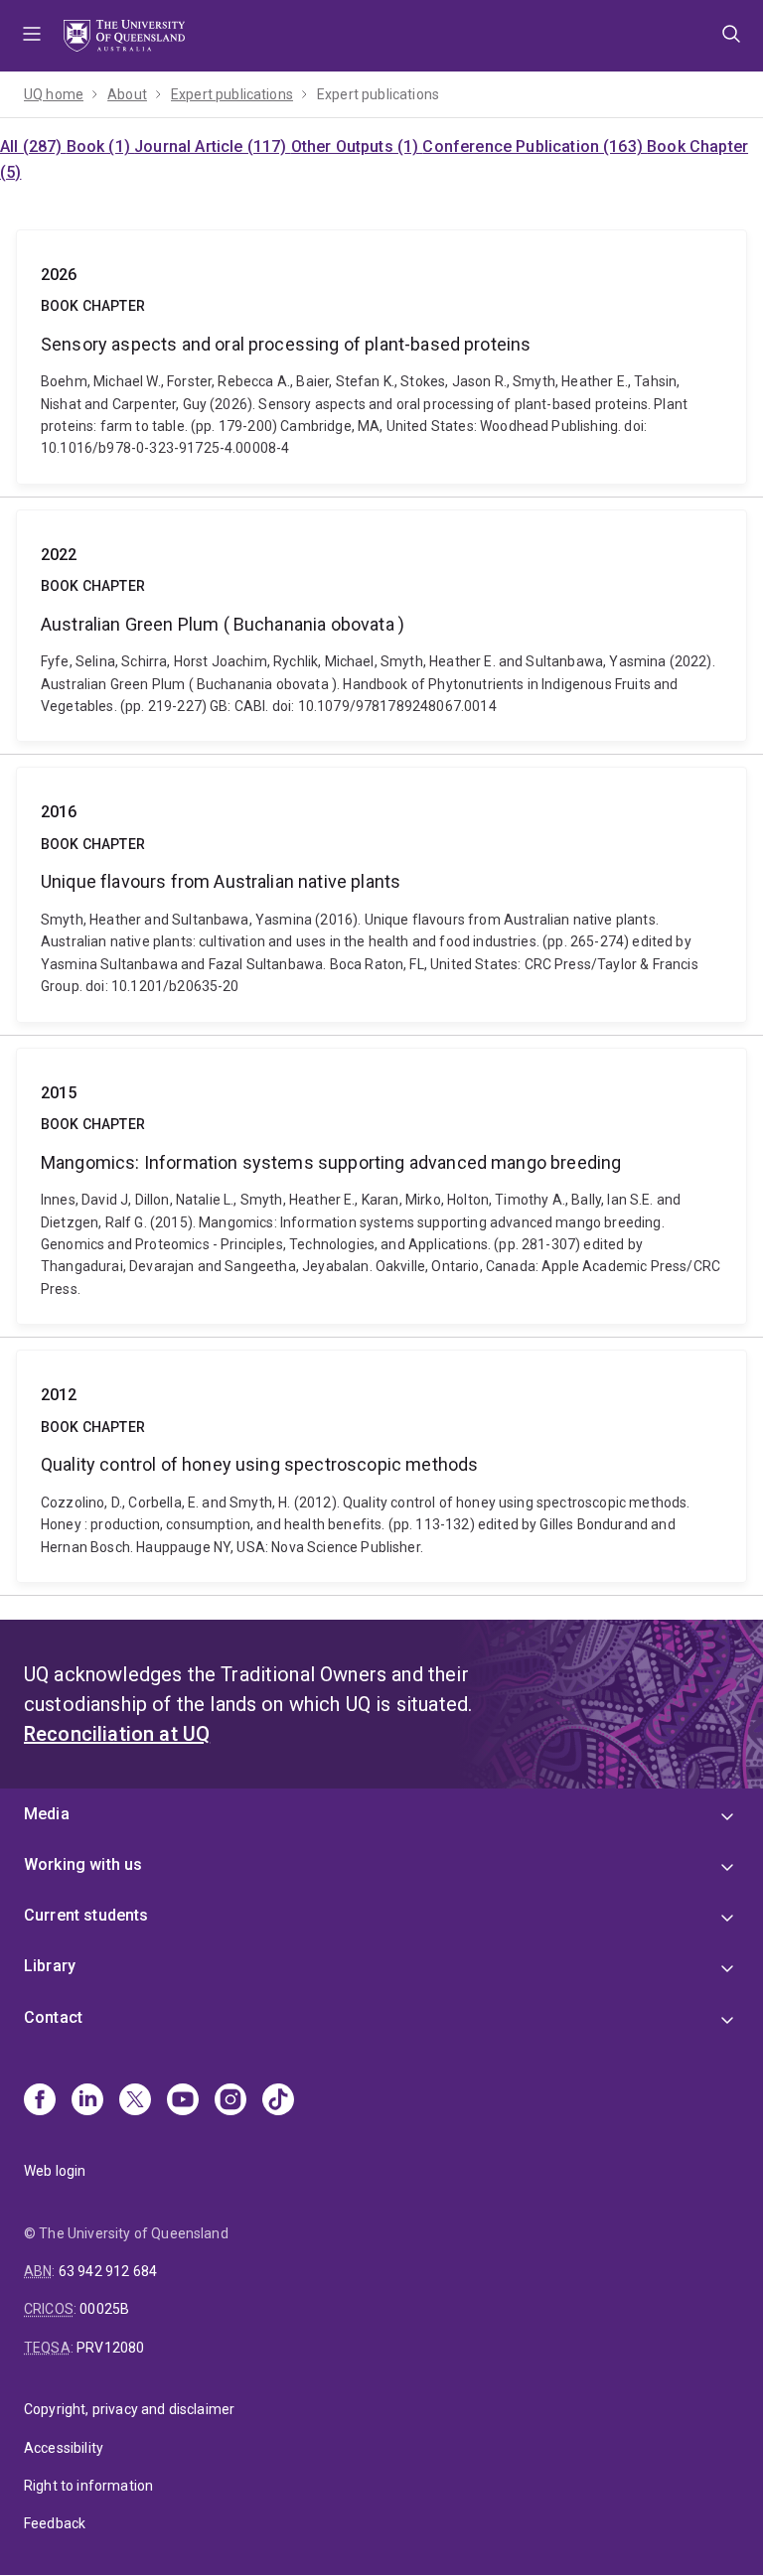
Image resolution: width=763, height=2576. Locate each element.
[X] (135, 2101)
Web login (55, 2171)
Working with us (83, 1864)
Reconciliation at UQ (117, 1734)
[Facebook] (40, 2101)
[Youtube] (183, 2101)
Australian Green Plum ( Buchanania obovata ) (381, 626)
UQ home (54, 94)
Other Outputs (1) (357, 146)
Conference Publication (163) (534, 146)
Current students (86, 1915)
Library (50, 1966)
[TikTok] (278, 2101)
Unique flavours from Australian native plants (381, 894)
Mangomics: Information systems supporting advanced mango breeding (381, 1187)
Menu (32, 36)
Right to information (88, 2486)
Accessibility (64, 2448)
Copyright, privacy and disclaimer (129, 2409)
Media (47, 1814)
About (127, 94)
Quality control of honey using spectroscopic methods (381, 1466)
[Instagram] (230, 2101)
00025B (104, 2309)
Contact (53, 2017)
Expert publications (232, 94)
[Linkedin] (87, 2101)
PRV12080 (110, 2348)
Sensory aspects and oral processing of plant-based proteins (381, 357)
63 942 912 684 (108, 2271)
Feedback (55, 2523)
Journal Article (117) (213, 146)
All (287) (33, 146)
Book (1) (100, 146)
